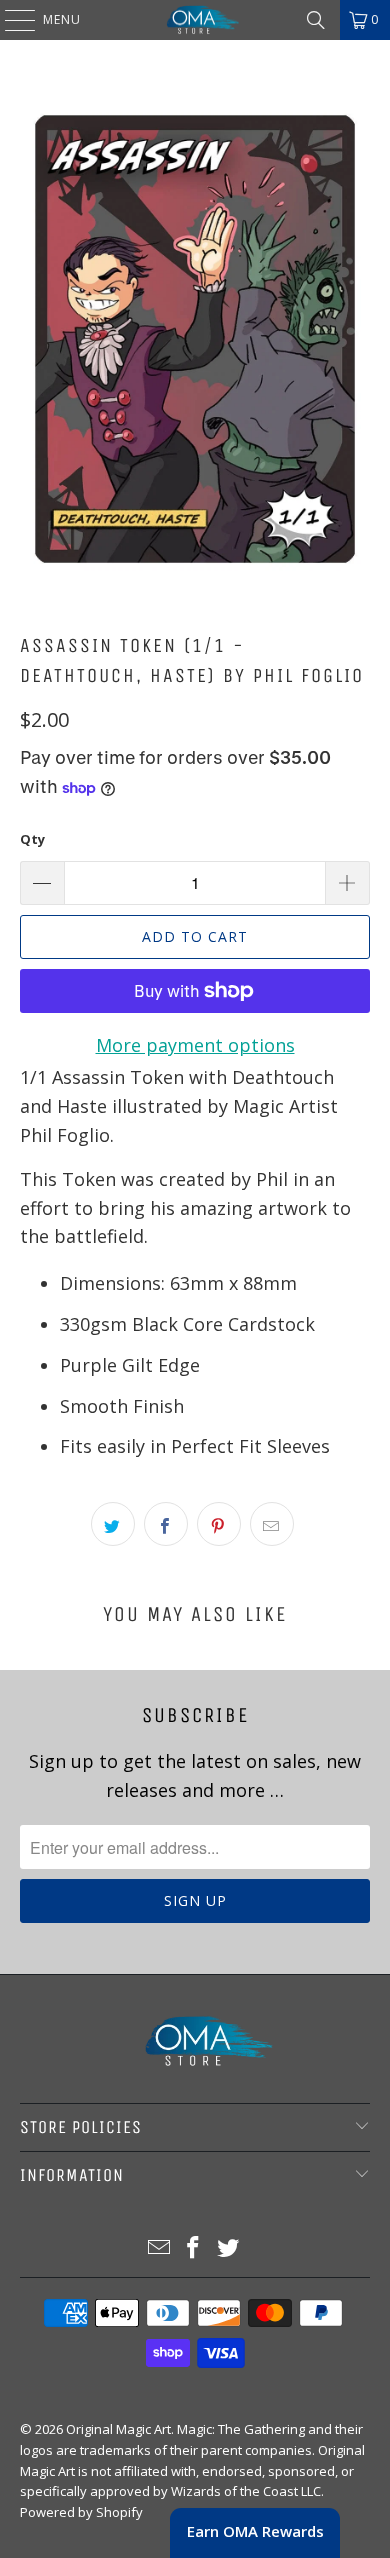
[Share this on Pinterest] (219, 1524)
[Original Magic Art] (195, 20)
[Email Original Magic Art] (159, 2248)
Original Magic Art (118, 2429)
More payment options (195, 1045)
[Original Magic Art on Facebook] (194, 2248)
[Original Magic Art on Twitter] (229, 2248)
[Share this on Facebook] (166, 1524)
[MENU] (10, 20)
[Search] (316, 20)
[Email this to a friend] (272, 1524)
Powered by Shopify (81, 2512)
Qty (32, 839)
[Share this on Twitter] (113, 1524)
